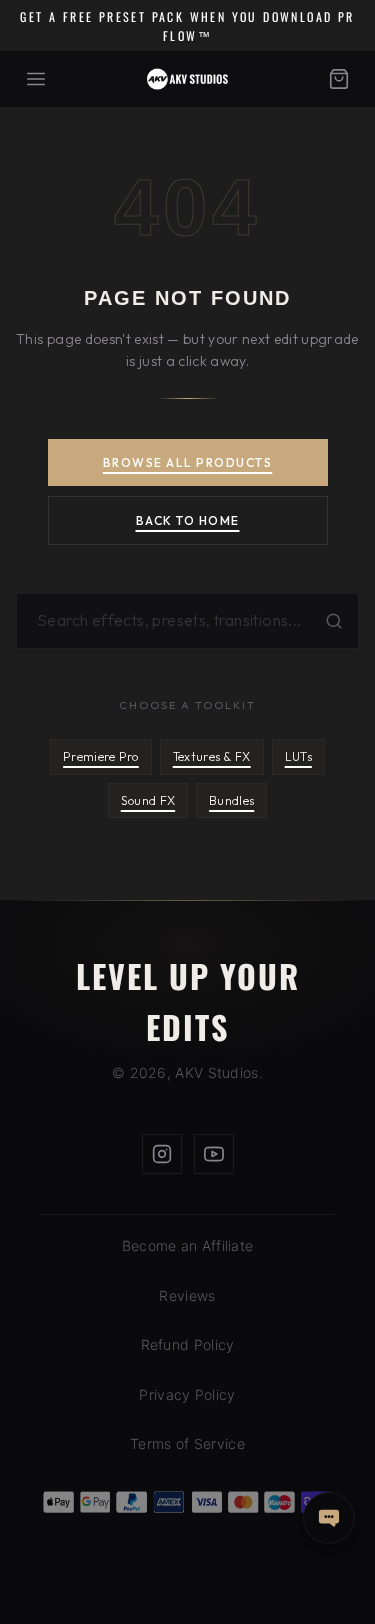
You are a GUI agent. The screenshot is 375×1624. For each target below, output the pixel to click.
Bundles (231, 800)
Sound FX (148, 800)
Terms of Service (187, 1443)
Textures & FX (212, 756)
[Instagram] (162, 1154)
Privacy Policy (187, 1394)
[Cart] (339, 79)
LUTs (298, 756)
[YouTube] (214, 1154)
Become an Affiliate (188, 1245)
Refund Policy (188, 1344)
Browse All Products (188, 462)
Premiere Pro (101, 756)
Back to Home (188, 520)
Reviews (187, 1295)
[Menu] (36, 79)
